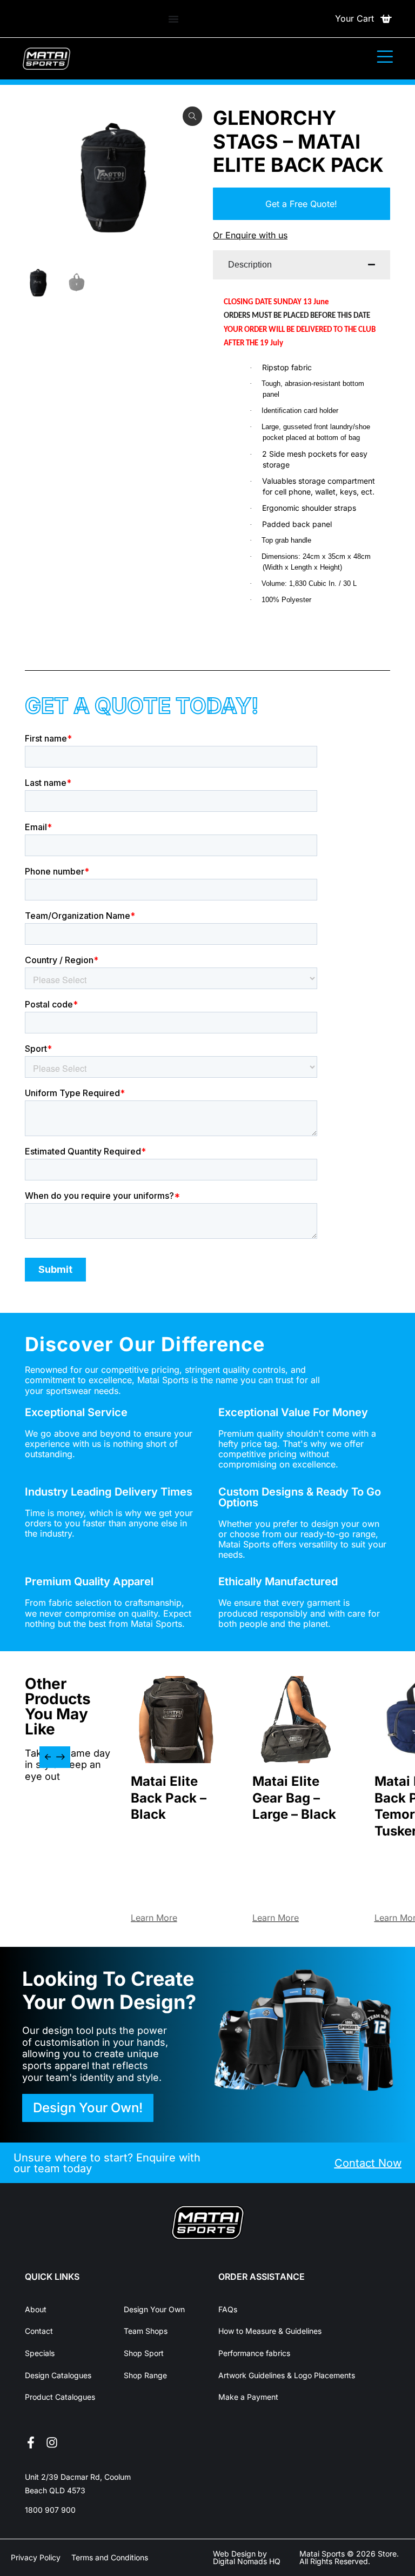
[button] (49, 1757)
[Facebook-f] (31, 2442)
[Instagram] (52, 2442)
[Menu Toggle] (173, 19)
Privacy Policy (36, 2557)
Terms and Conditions (110, 2557)
